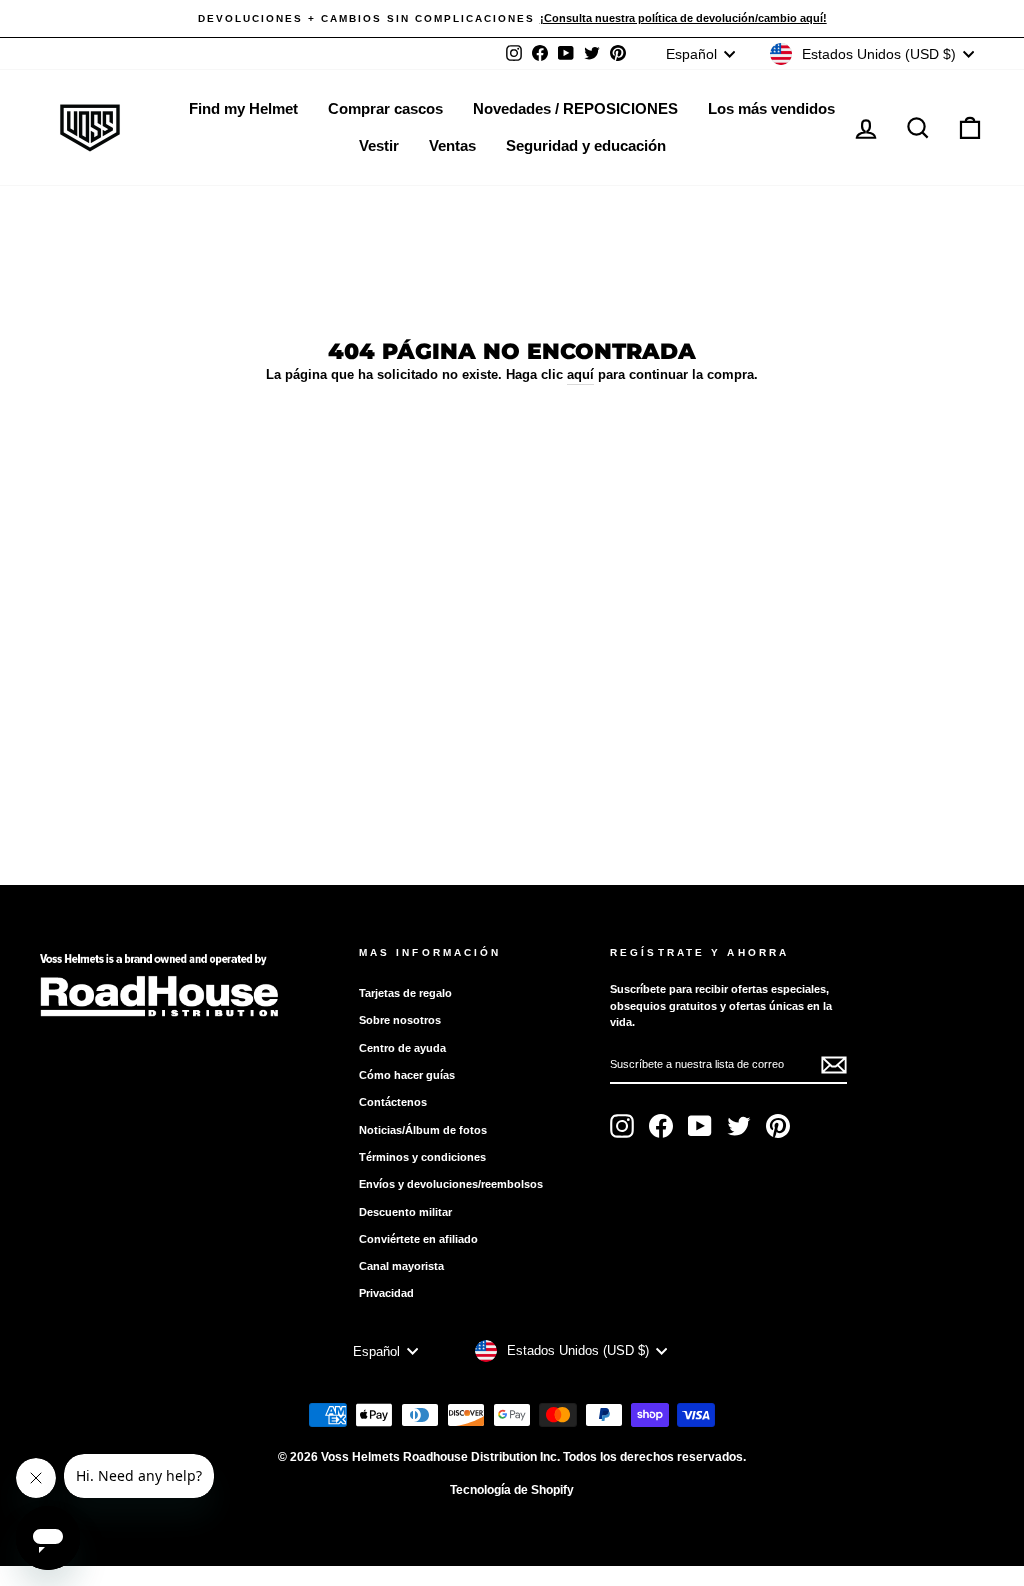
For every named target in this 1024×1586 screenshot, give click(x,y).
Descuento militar (405, 1212)
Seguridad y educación (586, 145)
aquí (580, 374)
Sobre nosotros (400, 1020)
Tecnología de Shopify (512, 1490)
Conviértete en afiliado (418, 1239)
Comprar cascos (385, 108)
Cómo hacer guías (407, 1075)
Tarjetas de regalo (405, 993)
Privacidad (386, 1293)
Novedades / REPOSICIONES (575, 108)
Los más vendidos (771, 108)
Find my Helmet (243, 108)
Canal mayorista (401, 1266)
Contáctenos (393, 1102)
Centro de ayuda (402, 1048)
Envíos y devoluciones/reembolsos (451, 1184)
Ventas (452, 145)
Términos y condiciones (422, 1157)
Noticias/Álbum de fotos (423, 1130)
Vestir (379, 145)
